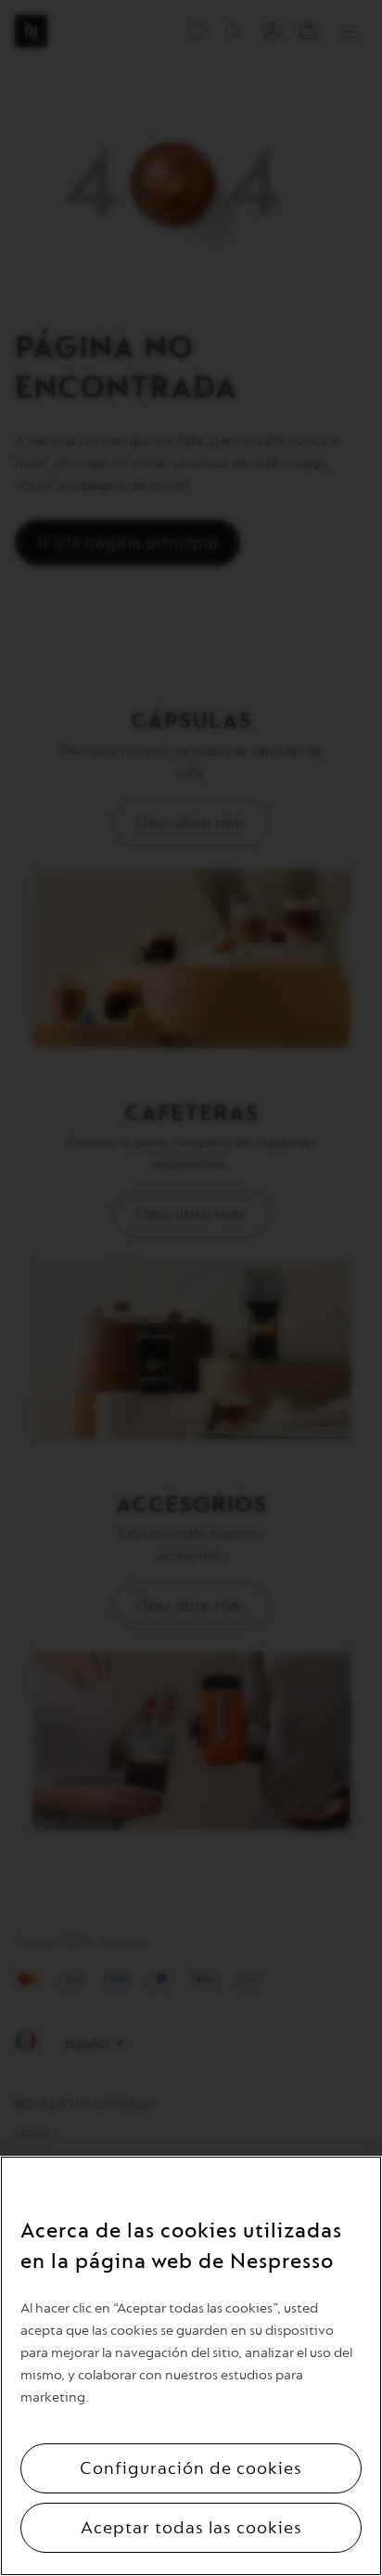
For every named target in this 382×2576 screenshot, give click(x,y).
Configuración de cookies (191, 2468)
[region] (191, 2366)
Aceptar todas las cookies (191, 2528)
